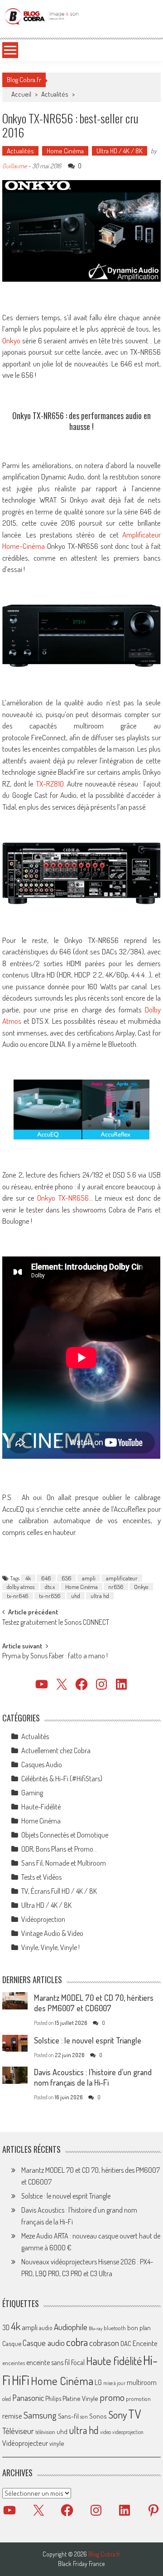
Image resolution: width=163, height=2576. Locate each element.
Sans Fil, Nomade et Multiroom (64, 1863)
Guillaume (14, 166)
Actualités (55, 94)
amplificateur (122, 1578)
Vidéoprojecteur (25, 2443)
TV (134, 2414)
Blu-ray (96, 2328)
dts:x (50, 1587)
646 (46, 1578)
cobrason (104, 2343)
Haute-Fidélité (41, 1807)
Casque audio (44, 2343)
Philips (53, 2398)
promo (112, 2397)
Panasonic (28, 2398)
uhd (76, 1596)
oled (7, 2399)
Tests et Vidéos (41, 1877)
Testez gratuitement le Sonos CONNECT (56, 1623)
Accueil (21, 94)
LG (98, 2382)
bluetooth (115, 2328)
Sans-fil (68, 2416)
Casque (12, 2343)
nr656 (116, 1587)
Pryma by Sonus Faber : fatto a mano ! (55, 1657)
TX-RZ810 (50, 784)
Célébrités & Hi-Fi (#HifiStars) (62, 1779)
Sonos (98, 2416)
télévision (45, 2432)
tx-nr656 (50, 1596)
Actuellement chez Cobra (56, 1750)
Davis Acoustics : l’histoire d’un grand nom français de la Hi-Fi (93, 2077)
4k (28, 1578)
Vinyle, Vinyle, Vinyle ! (50, 1947)
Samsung (40, 2415)
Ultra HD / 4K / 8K (120, 151)
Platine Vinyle (80, 2398)
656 (67, 1578)
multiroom (142, 2382)
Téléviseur (18, 2431)
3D (6, 2327)
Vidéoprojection (43, 1919)
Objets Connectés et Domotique (65, 1835)
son (84, 2416)
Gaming (32, 1793)
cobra (77, 2342)
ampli (89, 1578)
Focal (78, 2362)
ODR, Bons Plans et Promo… (59, 1849)
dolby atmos (21, 1587)
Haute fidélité (114, 2361)
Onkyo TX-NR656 (63, 1198)
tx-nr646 (18, 1596)
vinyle (57, 2443)
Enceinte (145, 2343)
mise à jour (114, 2383)
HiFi (21, 2380)
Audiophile (71, 2327)
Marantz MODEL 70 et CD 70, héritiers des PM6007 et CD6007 (94, 2003)
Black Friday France (81, 2564)
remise (12, 2416)
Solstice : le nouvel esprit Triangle (88, 2040)
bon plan (139, 2328)
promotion (138, 2399)
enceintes (14, 2363)
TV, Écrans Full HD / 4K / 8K (59, 1891)
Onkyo (11, 340)
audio (46, 2328)
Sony (117, 2415)
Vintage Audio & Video (52, 1933)
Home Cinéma (65, 151)
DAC (126, 2344)
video (105, 2432)
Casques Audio (42, 1765)
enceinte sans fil (48, 2362)
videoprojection (128, 2432)
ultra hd (100, 1596)
